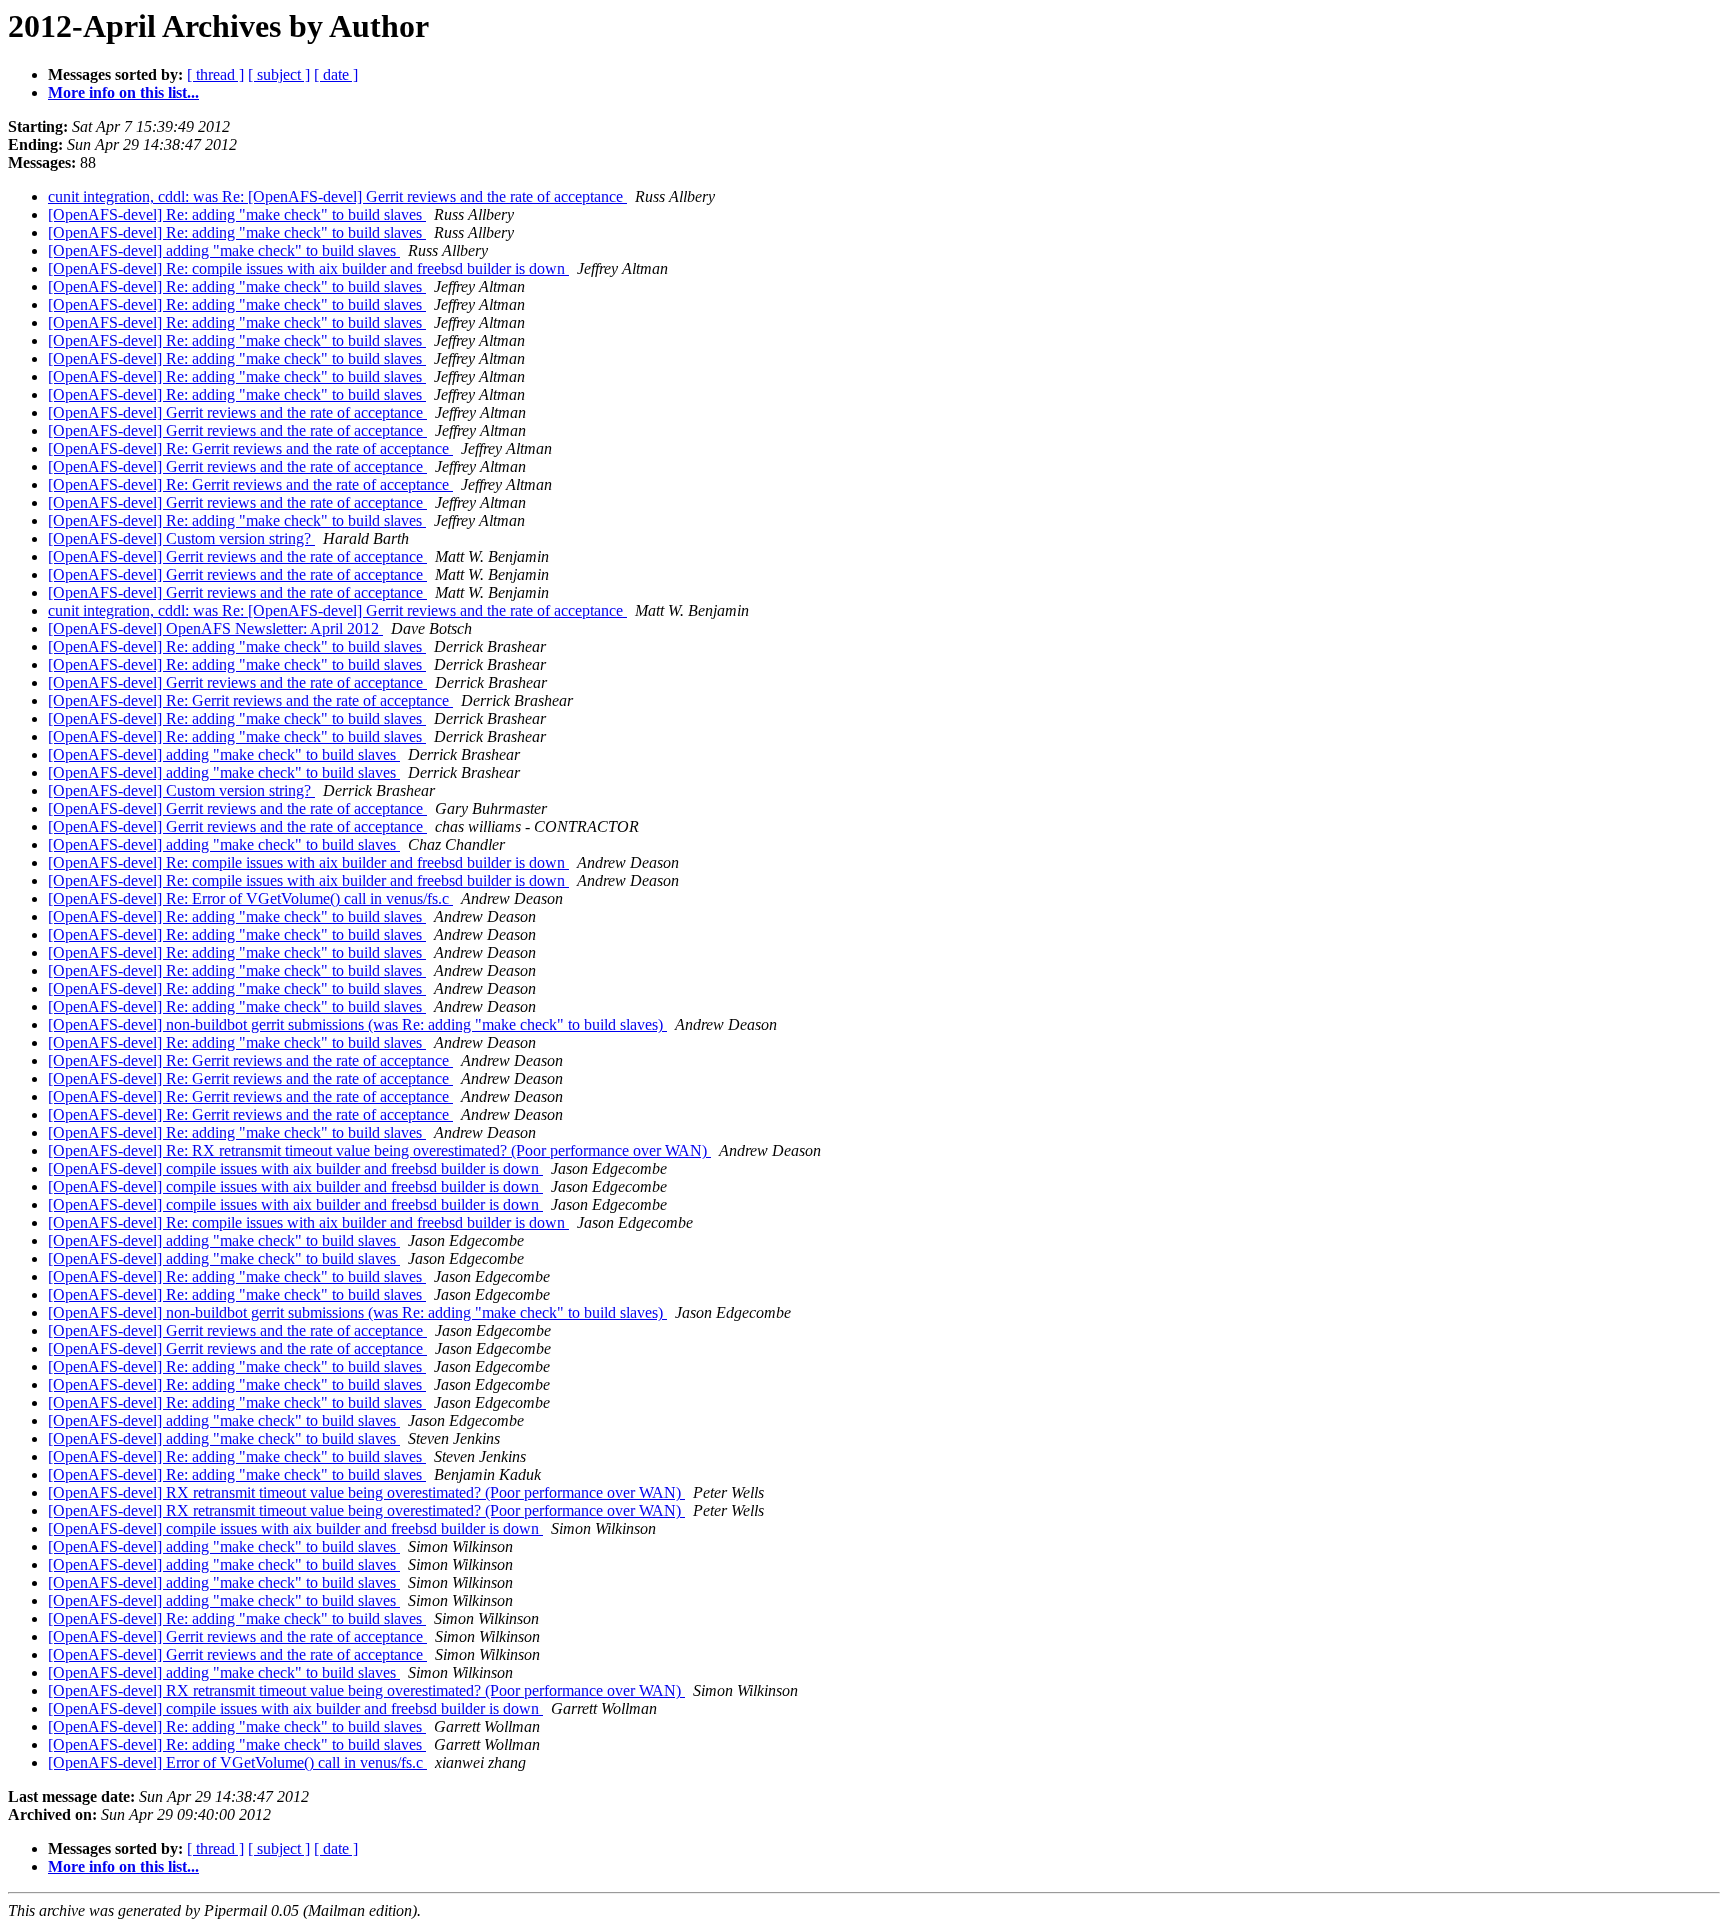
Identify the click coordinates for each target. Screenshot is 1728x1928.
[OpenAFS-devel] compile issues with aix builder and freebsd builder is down (295, 1168)
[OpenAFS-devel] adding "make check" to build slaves (224, 250)
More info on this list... (123, 92)
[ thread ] (215, 74)
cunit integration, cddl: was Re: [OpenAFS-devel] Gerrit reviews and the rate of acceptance (337, 196)
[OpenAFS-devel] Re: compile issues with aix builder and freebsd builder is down (308, 268)
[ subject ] (279, 74)
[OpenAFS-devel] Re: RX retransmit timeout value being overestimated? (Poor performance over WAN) (379, 1150)
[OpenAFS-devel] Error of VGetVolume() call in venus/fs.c (237, 1762)
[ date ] (336, 74)
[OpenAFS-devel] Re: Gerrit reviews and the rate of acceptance (250, 448)
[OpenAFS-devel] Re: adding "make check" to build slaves (237, 214)
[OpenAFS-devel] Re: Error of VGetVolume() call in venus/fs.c (250, 898)
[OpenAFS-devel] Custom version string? (181, 538)
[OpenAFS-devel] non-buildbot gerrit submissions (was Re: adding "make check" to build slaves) (357, 1024)
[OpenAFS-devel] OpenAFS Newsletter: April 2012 (215, 628)
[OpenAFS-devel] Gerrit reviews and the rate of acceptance (237, 412)
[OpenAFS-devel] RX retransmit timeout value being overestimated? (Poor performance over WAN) (366, 1492)
